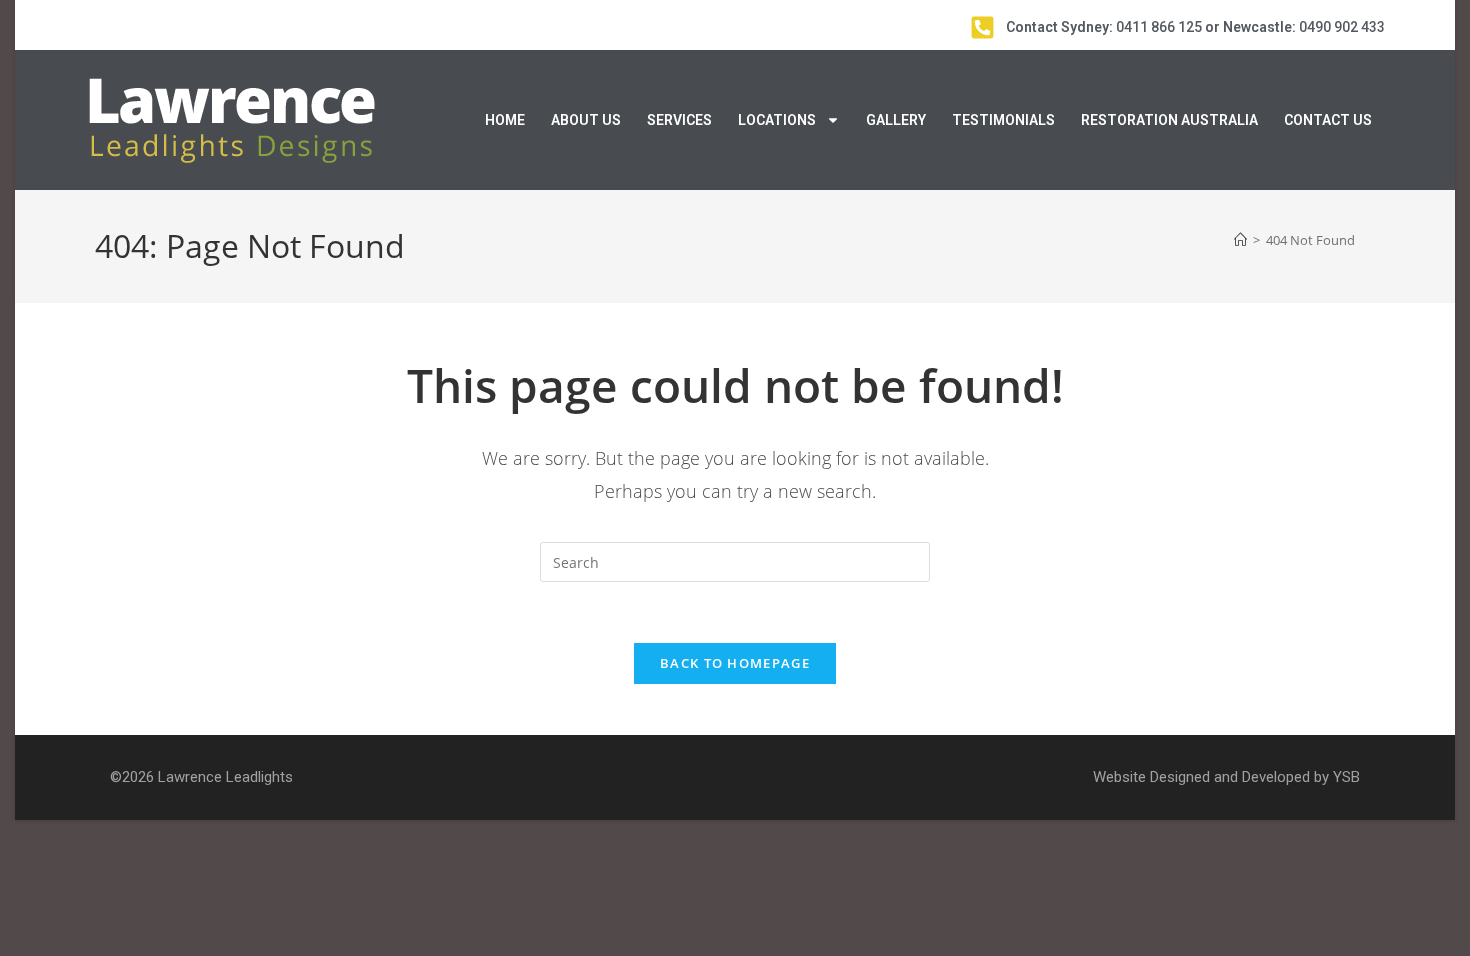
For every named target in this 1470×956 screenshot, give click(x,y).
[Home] (1240, 240)
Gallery (896, 120)
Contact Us (1328, 120)
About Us (586, 120)
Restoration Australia (1169, 120)
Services (679, 120)
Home (505, 120)
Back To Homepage (735, 663)
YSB (1346, 777)
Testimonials (1003, 120)
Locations (777, 120)
